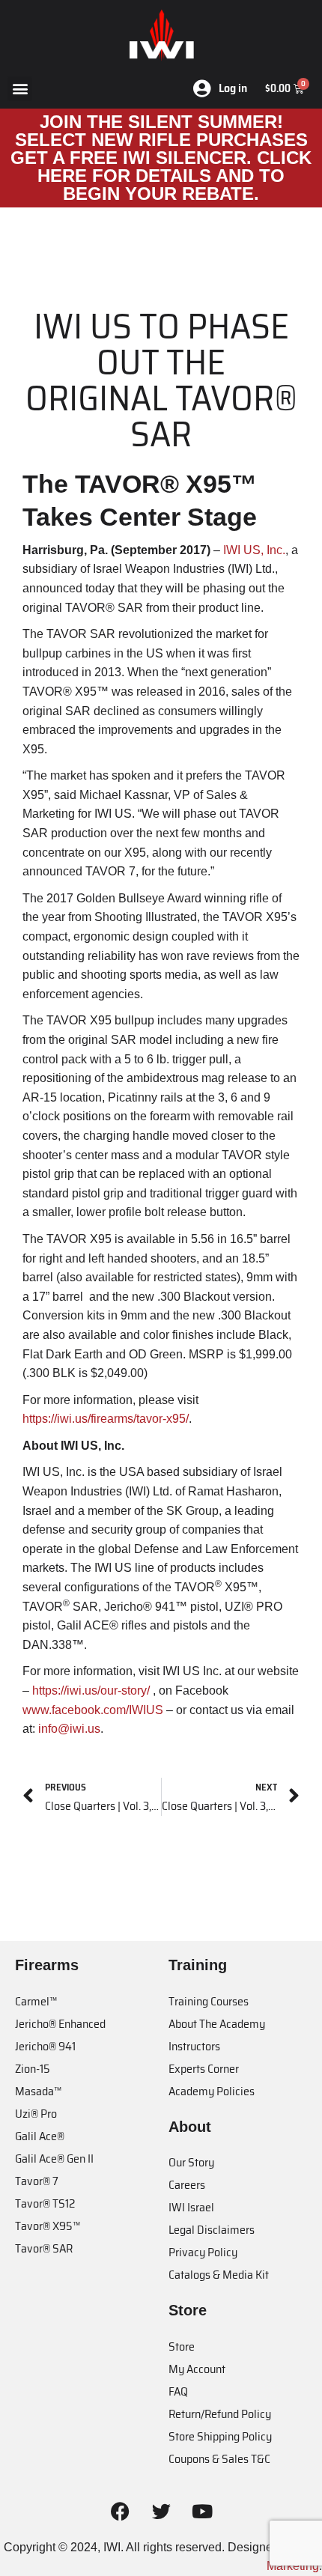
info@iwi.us (69, 1729)
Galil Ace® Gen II (54, 2159)
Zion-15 (33, 2069)
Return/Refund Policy (220, 2414)
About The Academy (217, 2024)
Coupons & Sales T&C (219, 2459)
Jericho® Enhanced (60, 2024)
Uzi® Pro (36, 2114)
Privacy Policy (203, 2252)
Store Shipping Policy (220, 2436)
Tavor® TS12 (45, 2203)
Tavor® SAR (44, 2248)
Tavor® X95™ (48, 2226)
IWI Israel (191, 2207)
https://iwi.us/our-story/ (89, 1690)
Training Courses (209, 2001)
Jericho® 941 (45, 2046)
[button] (20, 89)
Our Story (191, 2162)
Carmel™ (36, 2001)
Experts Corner (204, 2069)
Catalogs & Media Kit (219, 2275)
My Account (197, 2369)
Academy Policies (212, 2091)
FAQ (178, 2391)
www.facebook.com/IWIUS (93, 1710)
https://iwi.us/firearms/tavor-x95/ (106, 1419)
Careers (187, 2185)
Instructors (194, 2046)
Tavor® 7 (37, 2181)
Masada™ (38, 2091)
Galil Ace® (40, 2136)
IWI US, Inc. (254, 550)
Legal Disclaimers (212, 2230)
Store (182, 2346)
